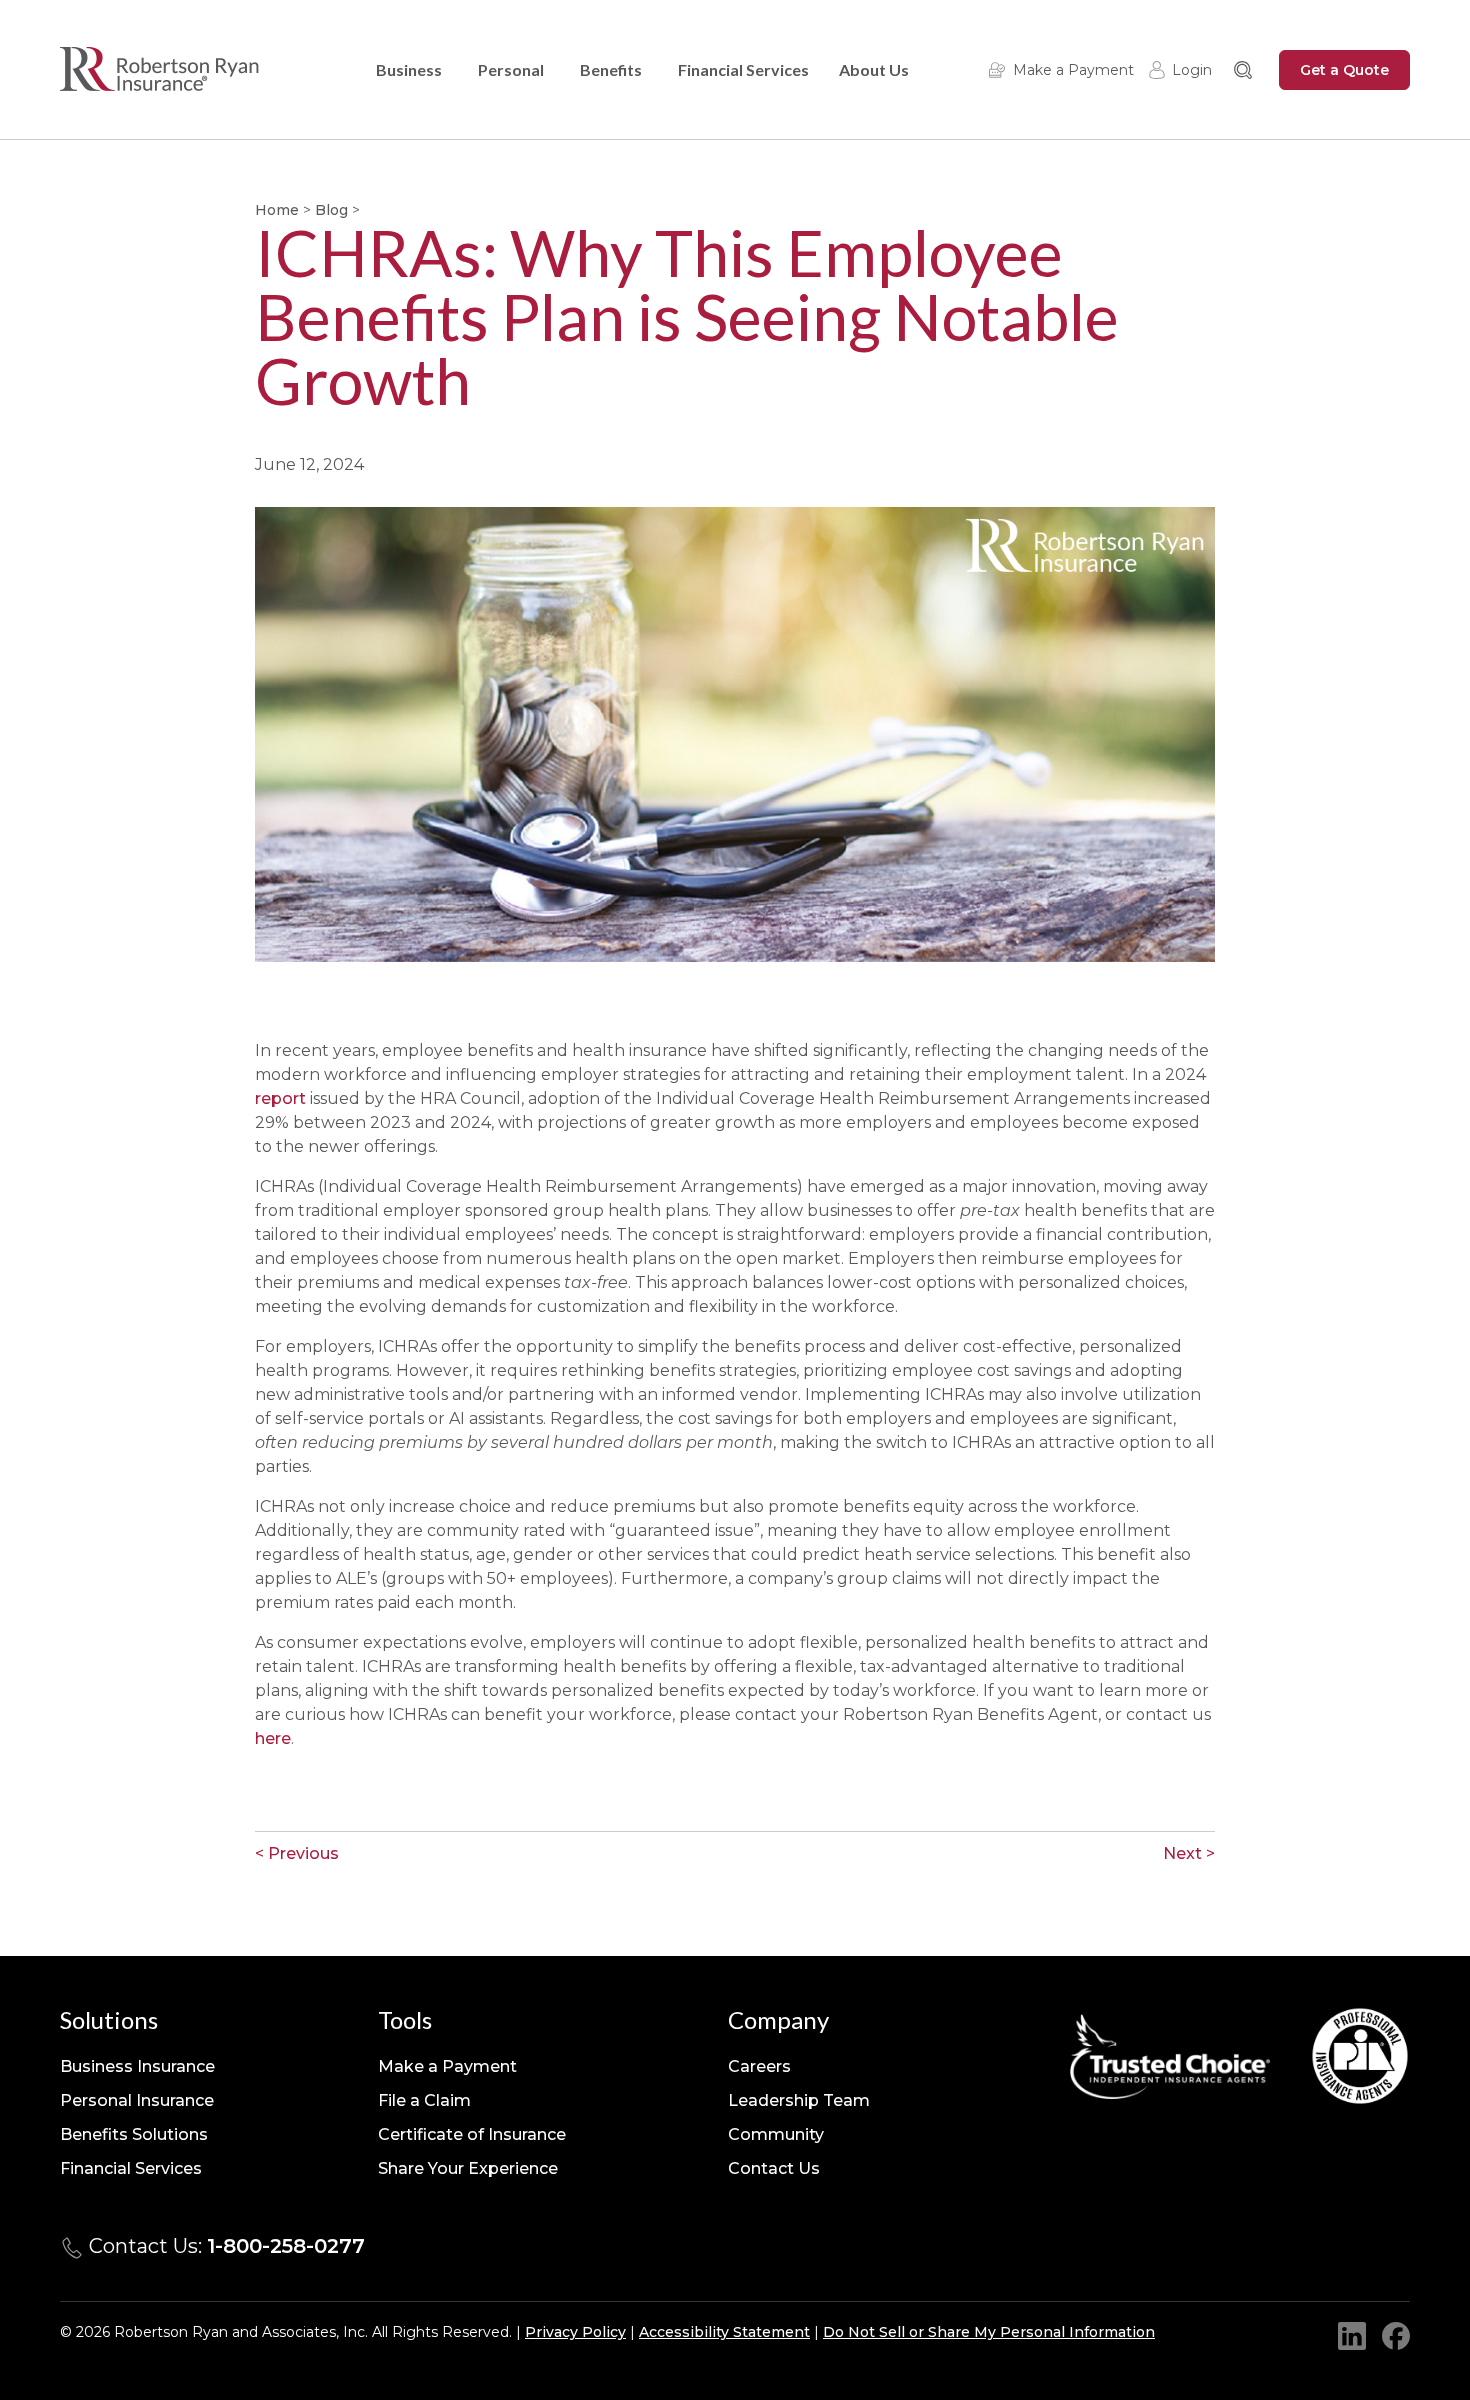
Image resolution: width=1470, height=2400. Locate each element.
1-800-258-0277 (286, 2246)
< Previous (297, 1853)
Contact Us (774, 2168)
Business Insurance (137, 2066)
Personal (511, 69)
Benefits (611, 69)
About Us (874, 69)
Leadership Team (799, 2100)
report (280, 1098)
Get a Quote (1344, 70)
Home (277, 210)
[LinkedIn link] (1352, 2336)
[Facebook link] (1396, 2336)
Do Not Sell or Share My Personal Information (989, 2332)
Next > (1189, 1853)
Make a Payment (1073, 70)
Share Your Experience (468, 2168)
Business (409, 69)
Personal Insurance (137, 2100)
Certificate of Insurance (472, 2134)
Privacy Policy (575, 2332)
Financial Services (743, 69)
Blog (331, 210)
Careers (759, 2066)
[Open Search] (1243, 70)
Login (1192, 70)
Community (776, 2134)
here (273, 1738)
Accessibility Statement (724, 2332)
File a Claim (424, 2100)
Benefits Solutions (134, 2134)
